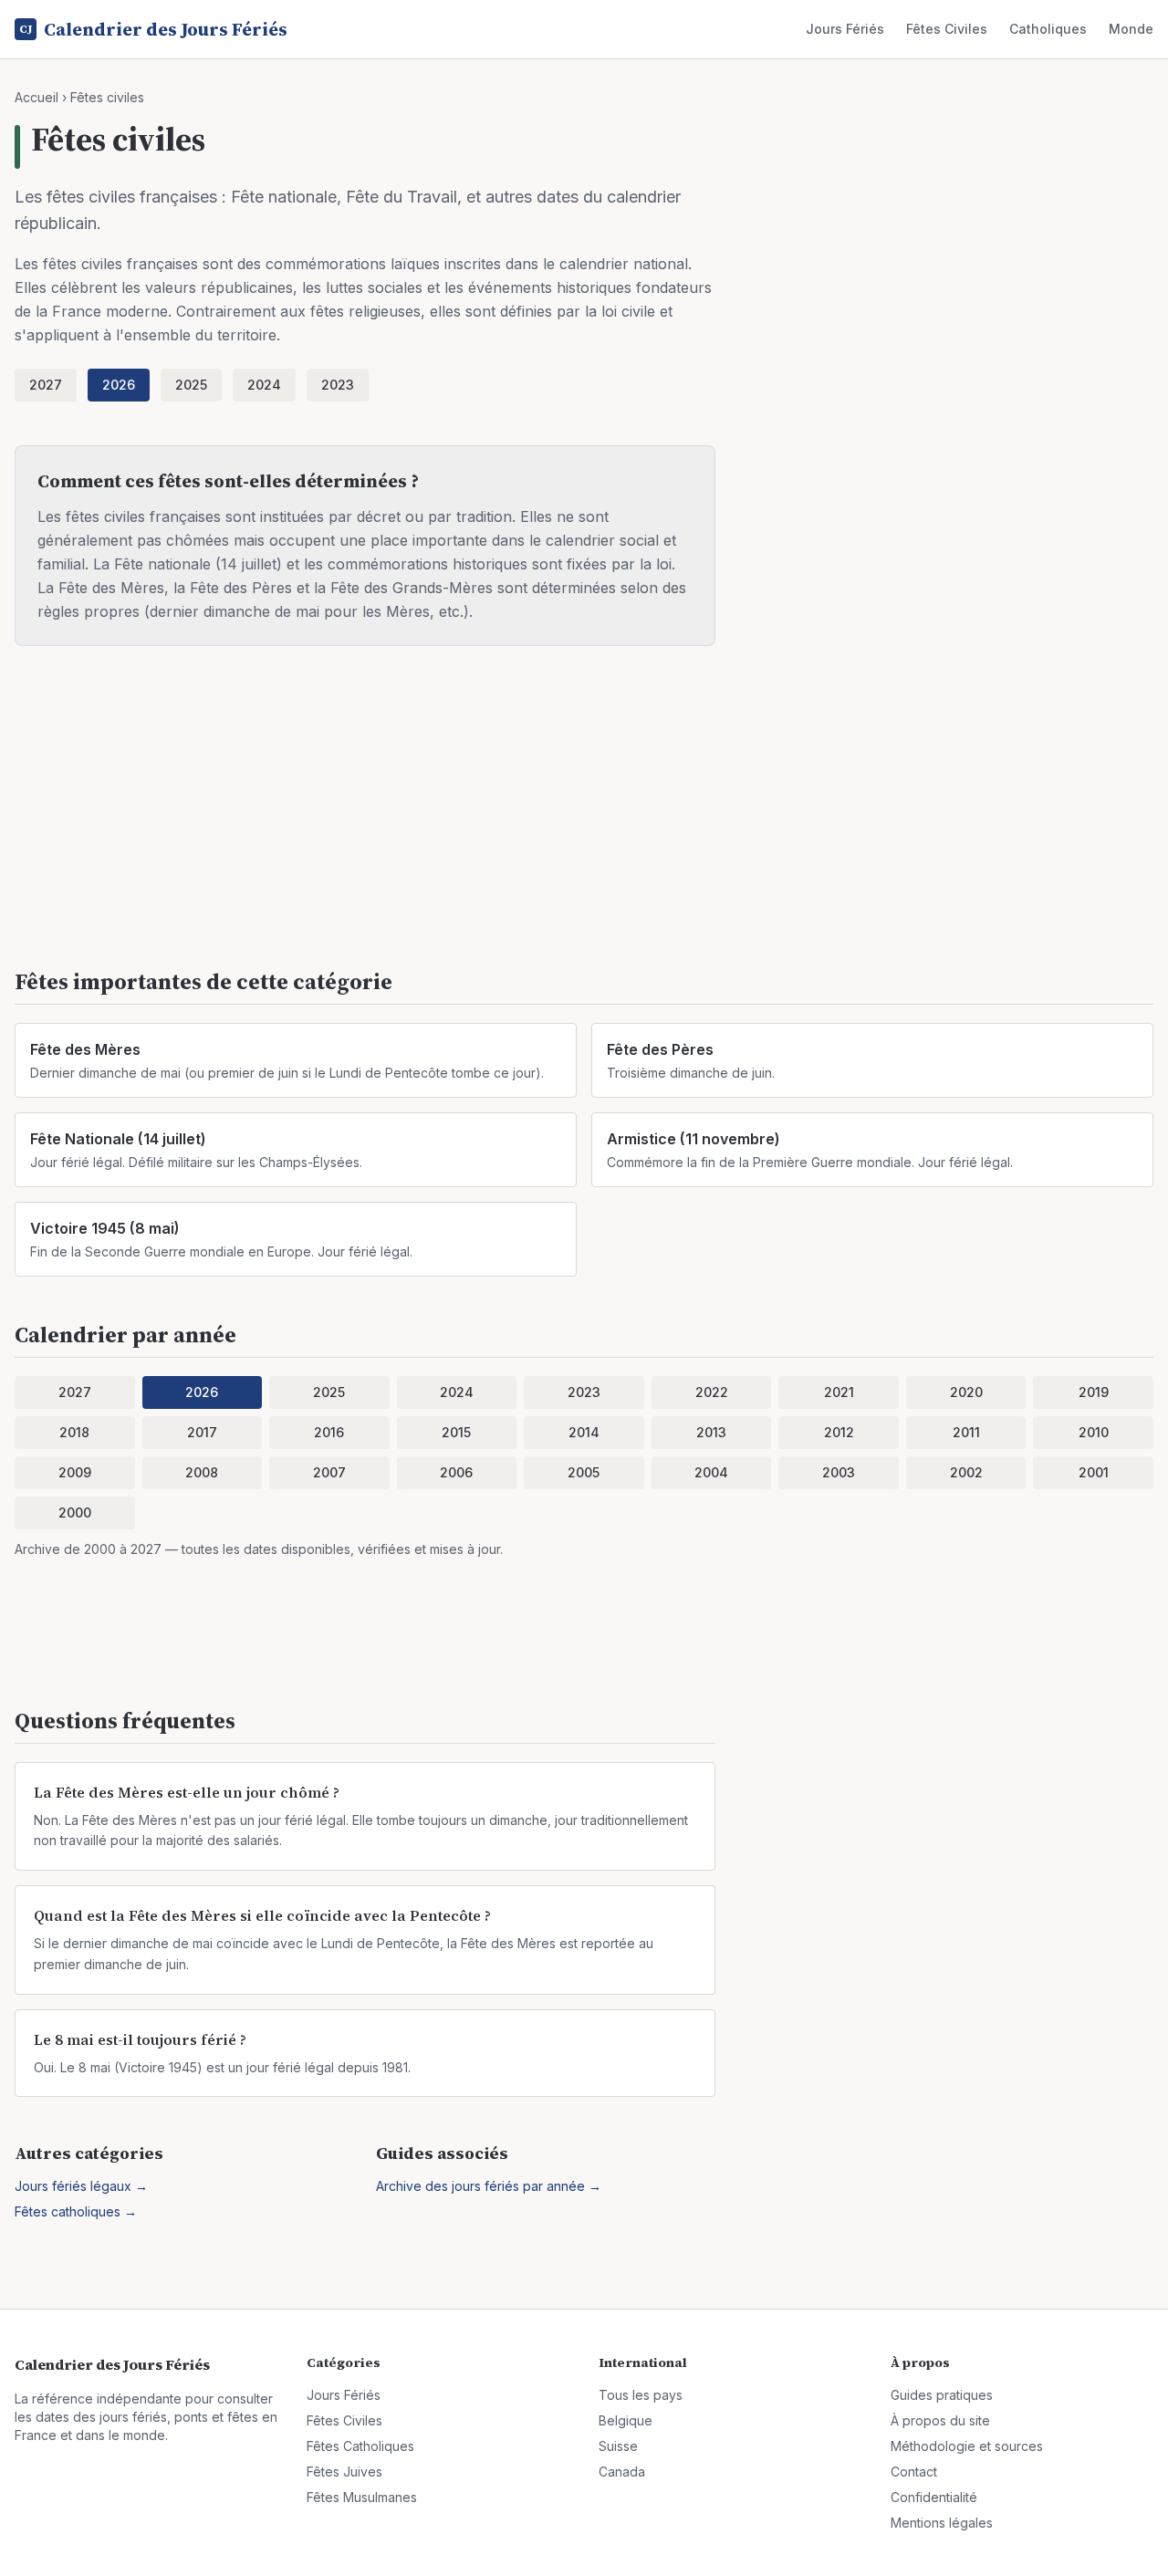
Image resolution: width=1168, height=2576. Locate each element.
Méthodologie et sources (967, 2446)
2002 (966, 1472)
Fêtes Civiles (947, 29)
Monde (1131, 29)
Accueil (36, 97)
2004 (711, 1472)
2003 (839, 1472)
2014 (584, 1432)
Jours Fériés (845, 29)
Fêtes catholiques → (76, 2211)
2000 (75, 1512)
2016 (329, 1432)
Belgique (626, 2420)
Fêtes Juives (344, 2472)
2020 (966, 1392)
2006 (456, 1472)
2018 (74, 1432)
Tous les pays (641, 2395)
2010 (1094, 1432)
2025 (191, 385)
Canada (622, 2472)
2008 (202, 1472)
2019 (1094, 1392)
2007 (329, 1472)
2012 (839, 1432)
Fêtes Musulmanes (362, 2497)
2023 (338, 385)
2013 (711, 1432)
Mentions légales (942, 2523)
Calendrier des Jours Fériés (153, 29)
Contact (914, 2472)
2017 (202, 1432)
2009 (75, 1472)
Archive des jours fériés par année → (489, 2186)
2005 (584, 1472)
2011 (966, 1432)
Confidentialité (934, 2497)
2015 (456, 1432)
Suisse (618, 2446)
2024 (264, 385)
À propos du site (940, 2420)
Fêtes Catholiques (360, 2446)
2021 (839, 1392)
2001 (1094, 1472)
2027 (46, 385)
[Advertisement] (562, 818)
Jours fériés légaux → (81, 2186)
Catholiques (1048, 29)
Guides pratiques (942, 2395)
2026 (119, 385)
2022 (712, 1392)
